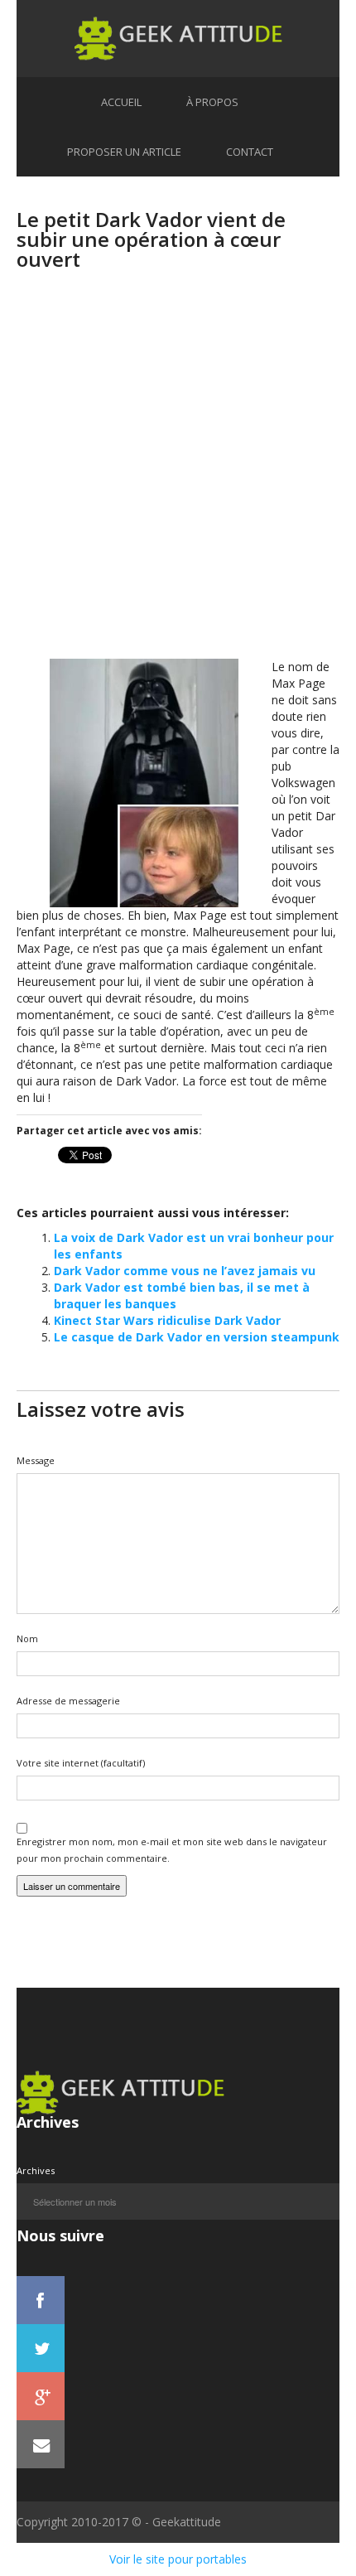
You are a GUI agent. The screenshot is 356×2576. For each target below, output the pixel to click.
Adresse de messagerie (68, 1701)
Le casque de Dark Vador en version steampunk (197, 1337)
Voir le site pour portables (178, 2559)
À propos (212, 102)
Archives (36, 2170)
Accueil (121, 102)
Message (36, 1460)
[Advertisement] (178, 481)
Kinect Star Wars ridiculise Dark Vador (167, 1320)
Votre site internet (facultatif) (81, 1763)
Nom (27, 1638)
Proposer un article (124, 152)
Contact (250, 152)
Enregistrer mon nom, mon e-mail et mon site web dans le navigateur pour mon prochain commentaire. (172, 1850)
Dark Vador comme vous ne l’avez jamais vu (185, 1271)
